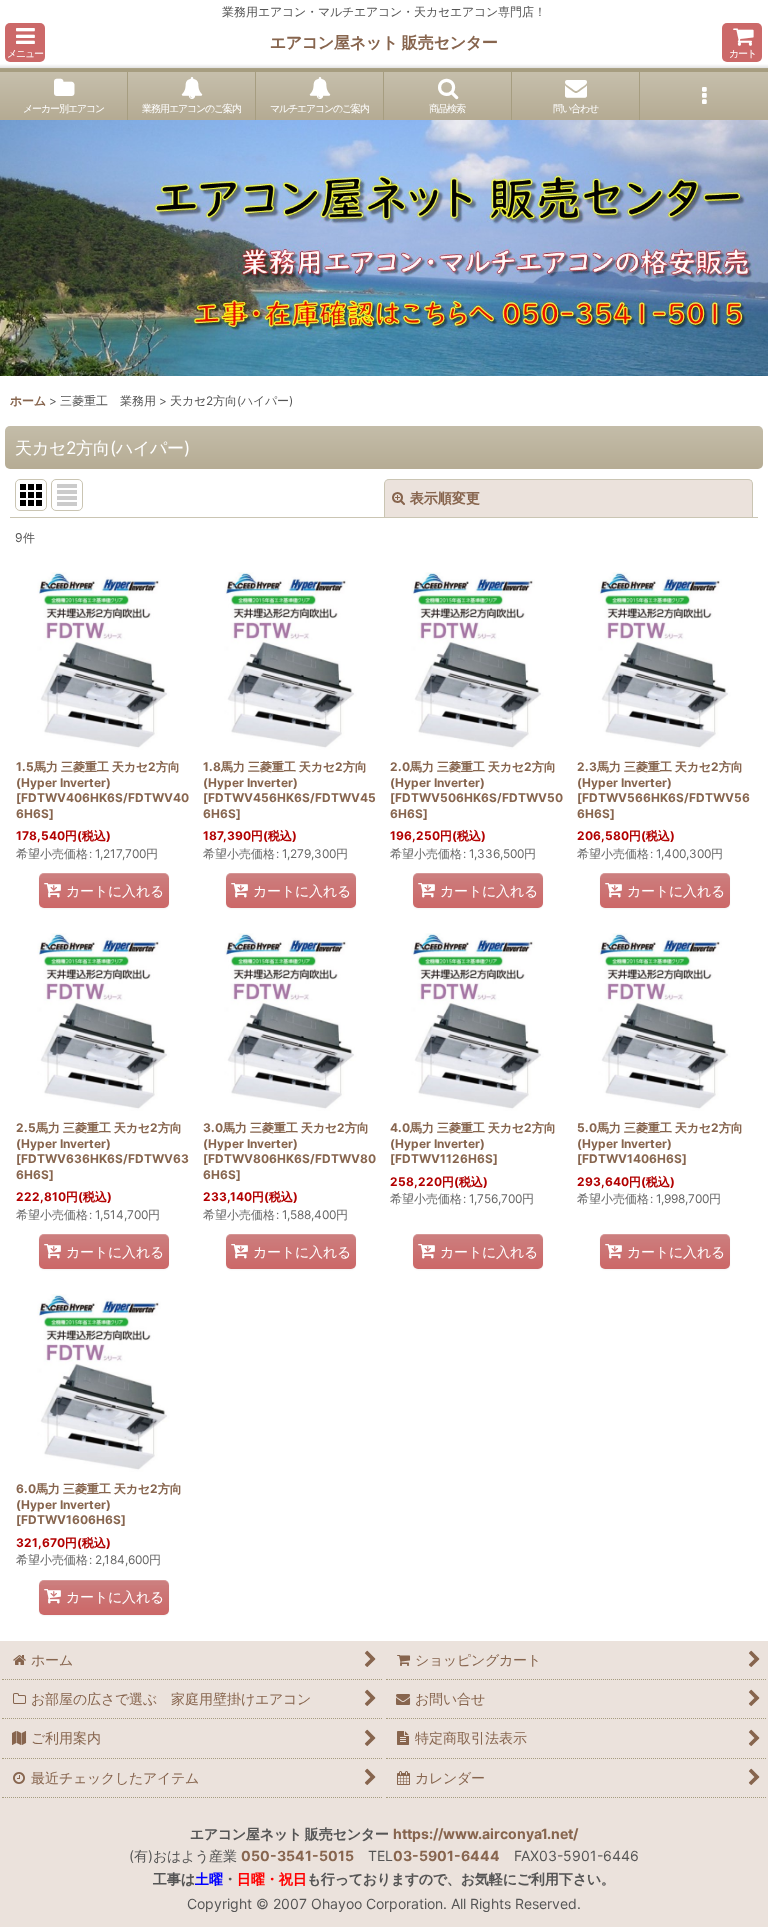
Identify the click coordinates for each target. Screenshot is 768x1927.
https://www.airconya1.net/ (485, 1833)
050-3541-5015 (297, 1855)
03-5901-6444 (446, 1855)
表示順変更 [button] (445, 497)
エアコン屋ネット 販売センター (384, 42)
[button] (25, 42)
